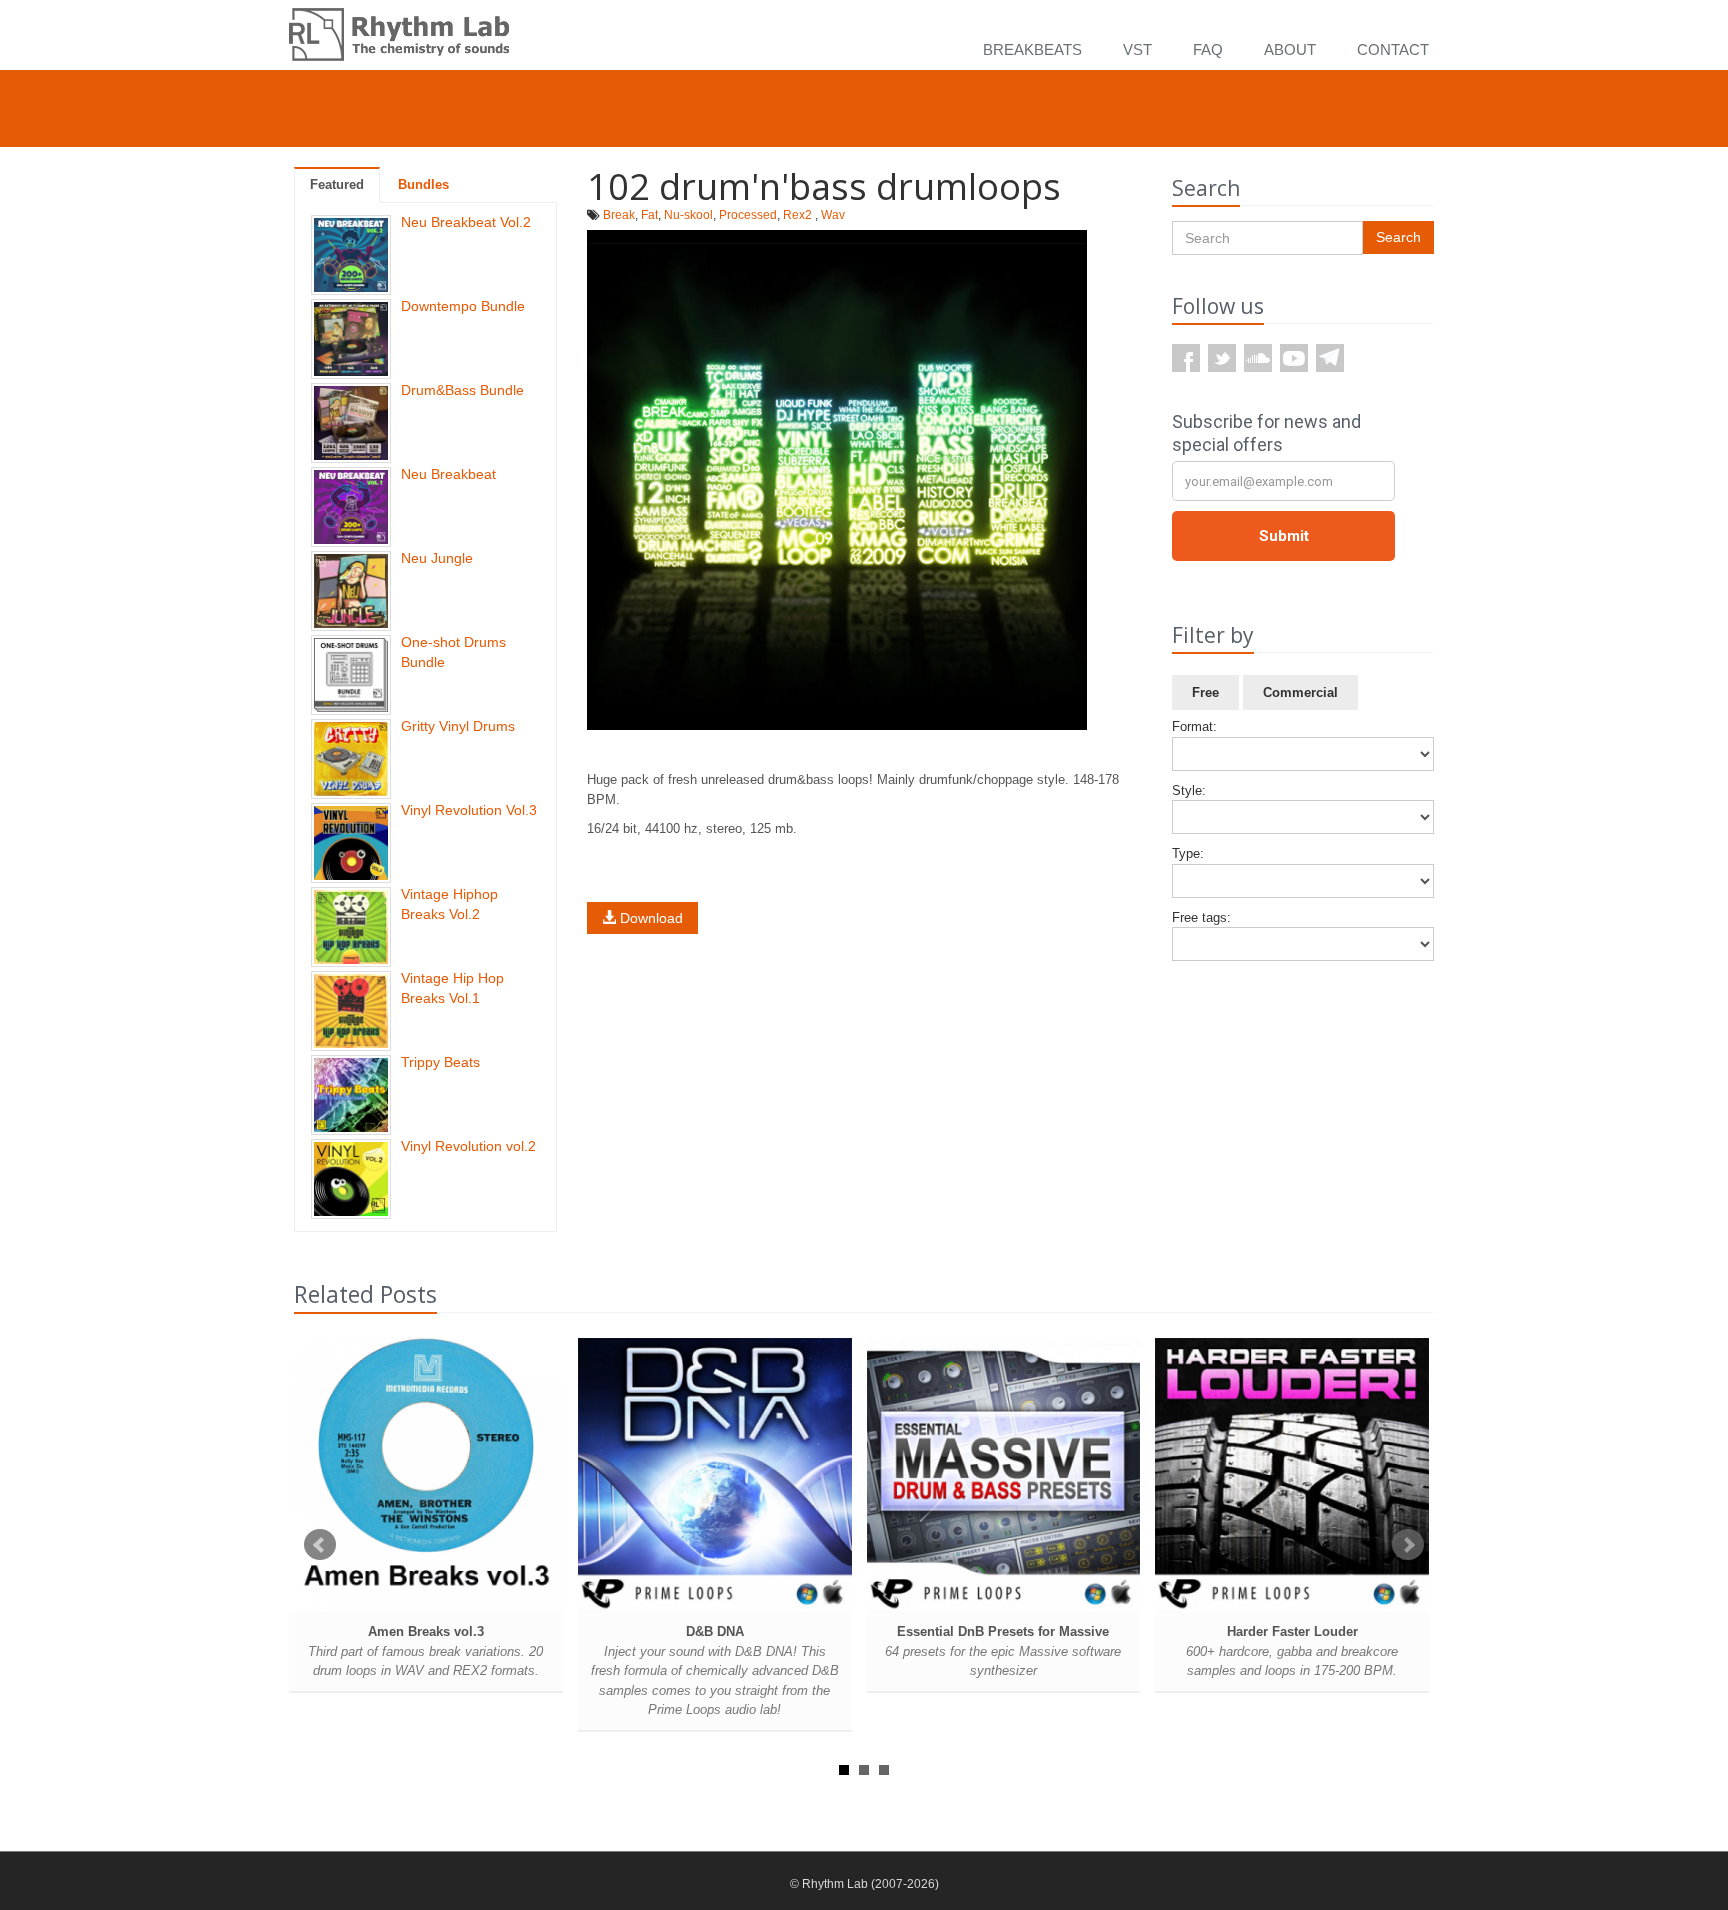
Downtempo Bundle (463, 306)
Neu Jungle (437, 558)
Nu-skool (688, 215)
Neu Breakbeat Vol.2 (466, 222)
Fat (649, 215)
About (1290, 49)
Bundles (423, 184)
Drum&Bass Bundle (462, 390)
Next (1408, 1545)
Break (619, 215)
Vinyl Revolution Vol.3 (469, 810)
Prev (320, 1545)
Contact (1393, 49)
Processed (748, 215)
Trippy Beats (440, 1062)
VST (1137, 49)
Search (1398, 237)
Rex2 (797, 215)
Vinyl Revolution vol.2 (468, 1146)
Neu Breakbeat (448, 474)
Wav (833, 215)
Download (649, 918)
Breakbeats (1032, 49)
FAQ (1208, 49)
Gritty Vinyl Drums (458, 726)
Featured (337, 184)
